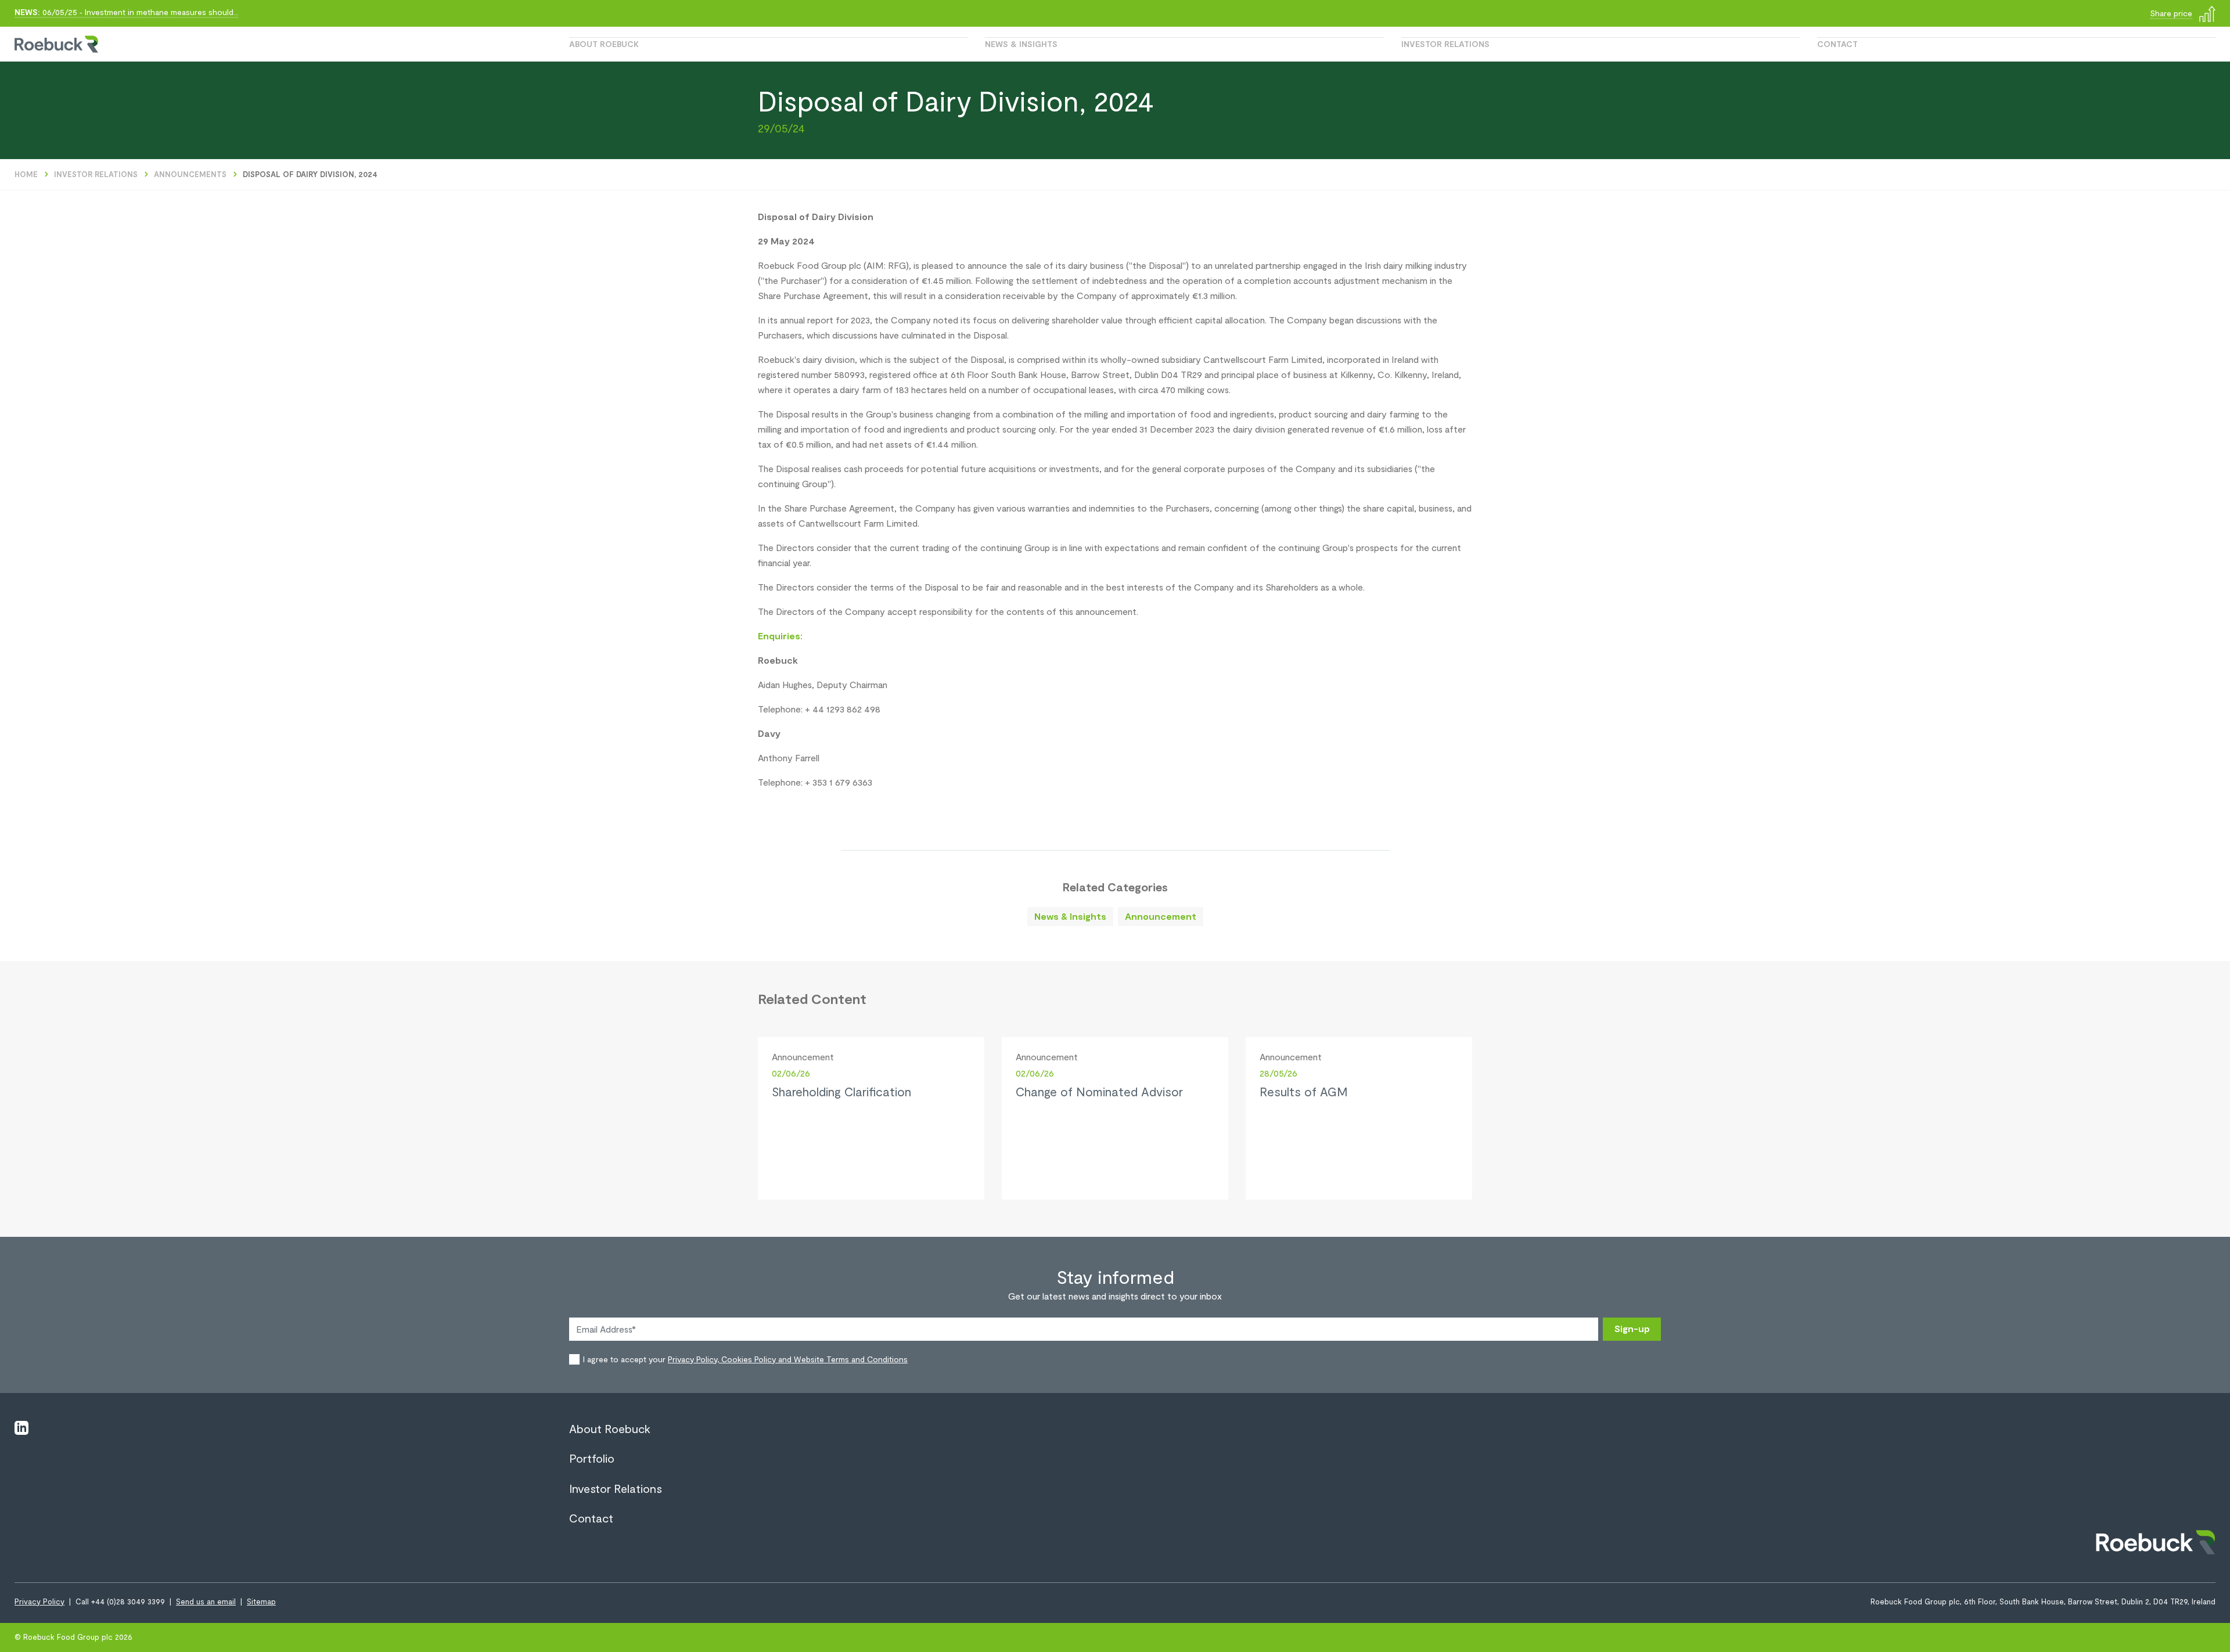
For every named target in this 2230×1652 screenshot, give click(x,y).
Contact (1837, 44)
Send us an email (206, 1601)
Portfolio (592, 1458)
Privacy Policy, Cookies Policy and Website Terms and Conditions (788, 1359)
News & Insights (1021, 44)
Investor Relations (1445, 44)
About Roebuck (604, 44)
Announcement (1161, 916)
